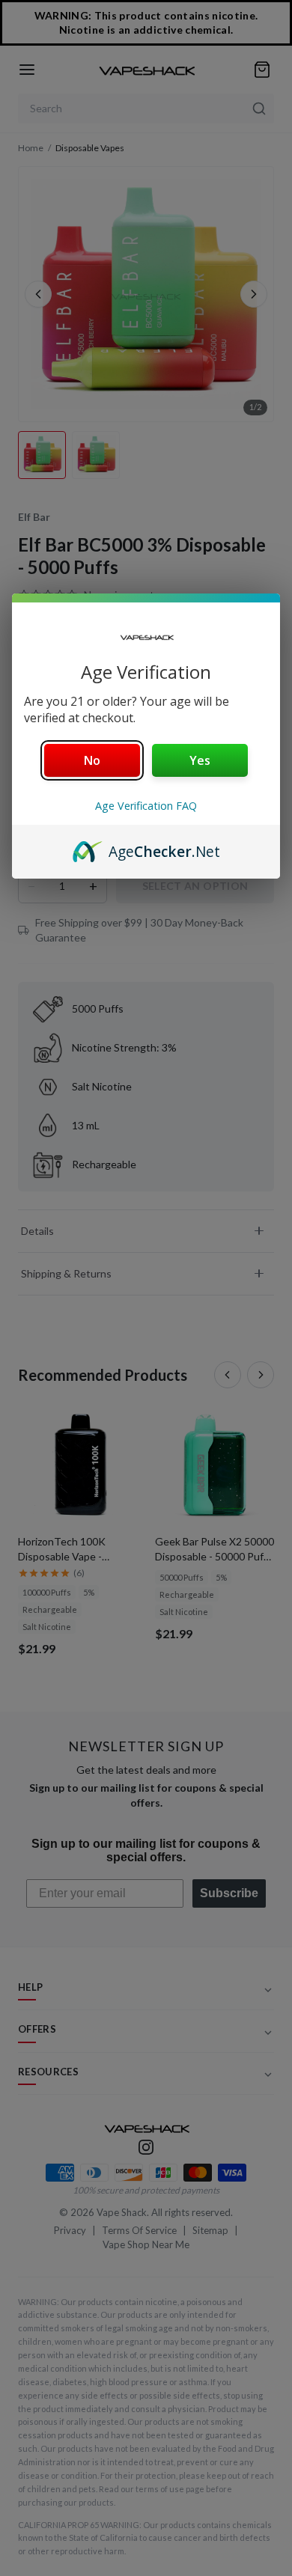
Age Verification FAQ (146, 806)
